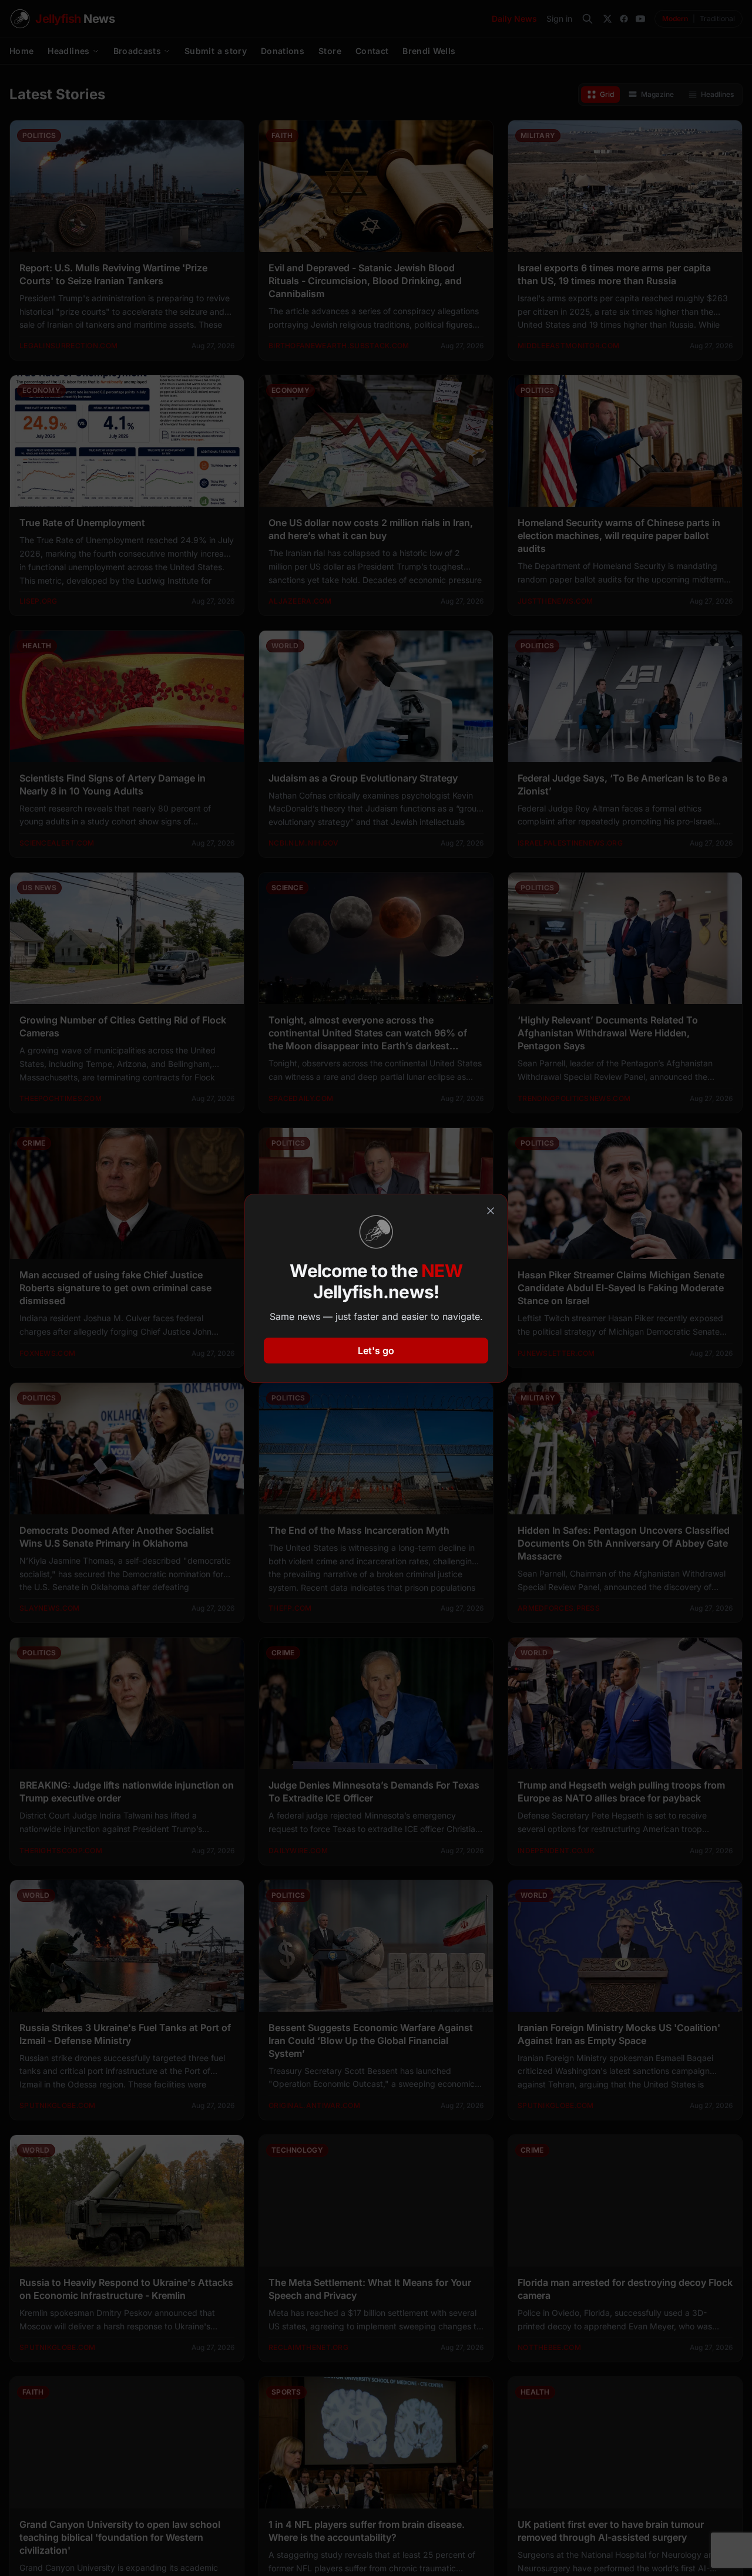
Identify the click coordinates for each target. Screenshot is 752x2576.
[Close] (491, 1211)
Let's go (376, 1351)
